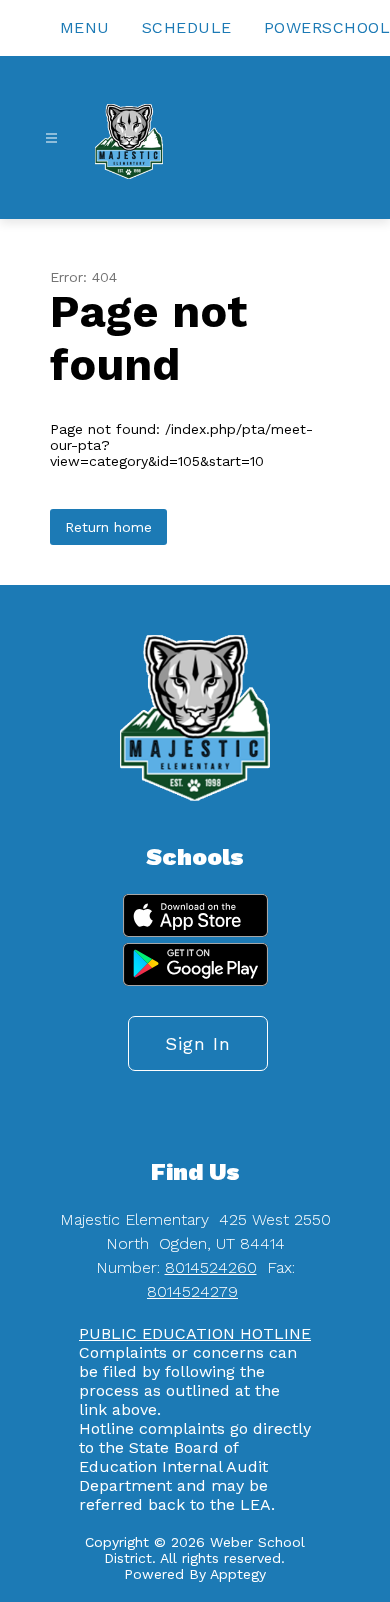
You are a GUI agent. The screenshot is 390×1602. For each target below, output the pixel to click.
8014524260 (211, 1267)
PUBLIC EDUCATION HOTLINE (195, 1333)
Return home (108, 527)
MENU (85, 27)
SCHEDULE (187, 27)
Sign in (198, 1043)
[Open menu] (51, 138)
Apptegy (238, 1574)
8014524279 (192, 1291)
